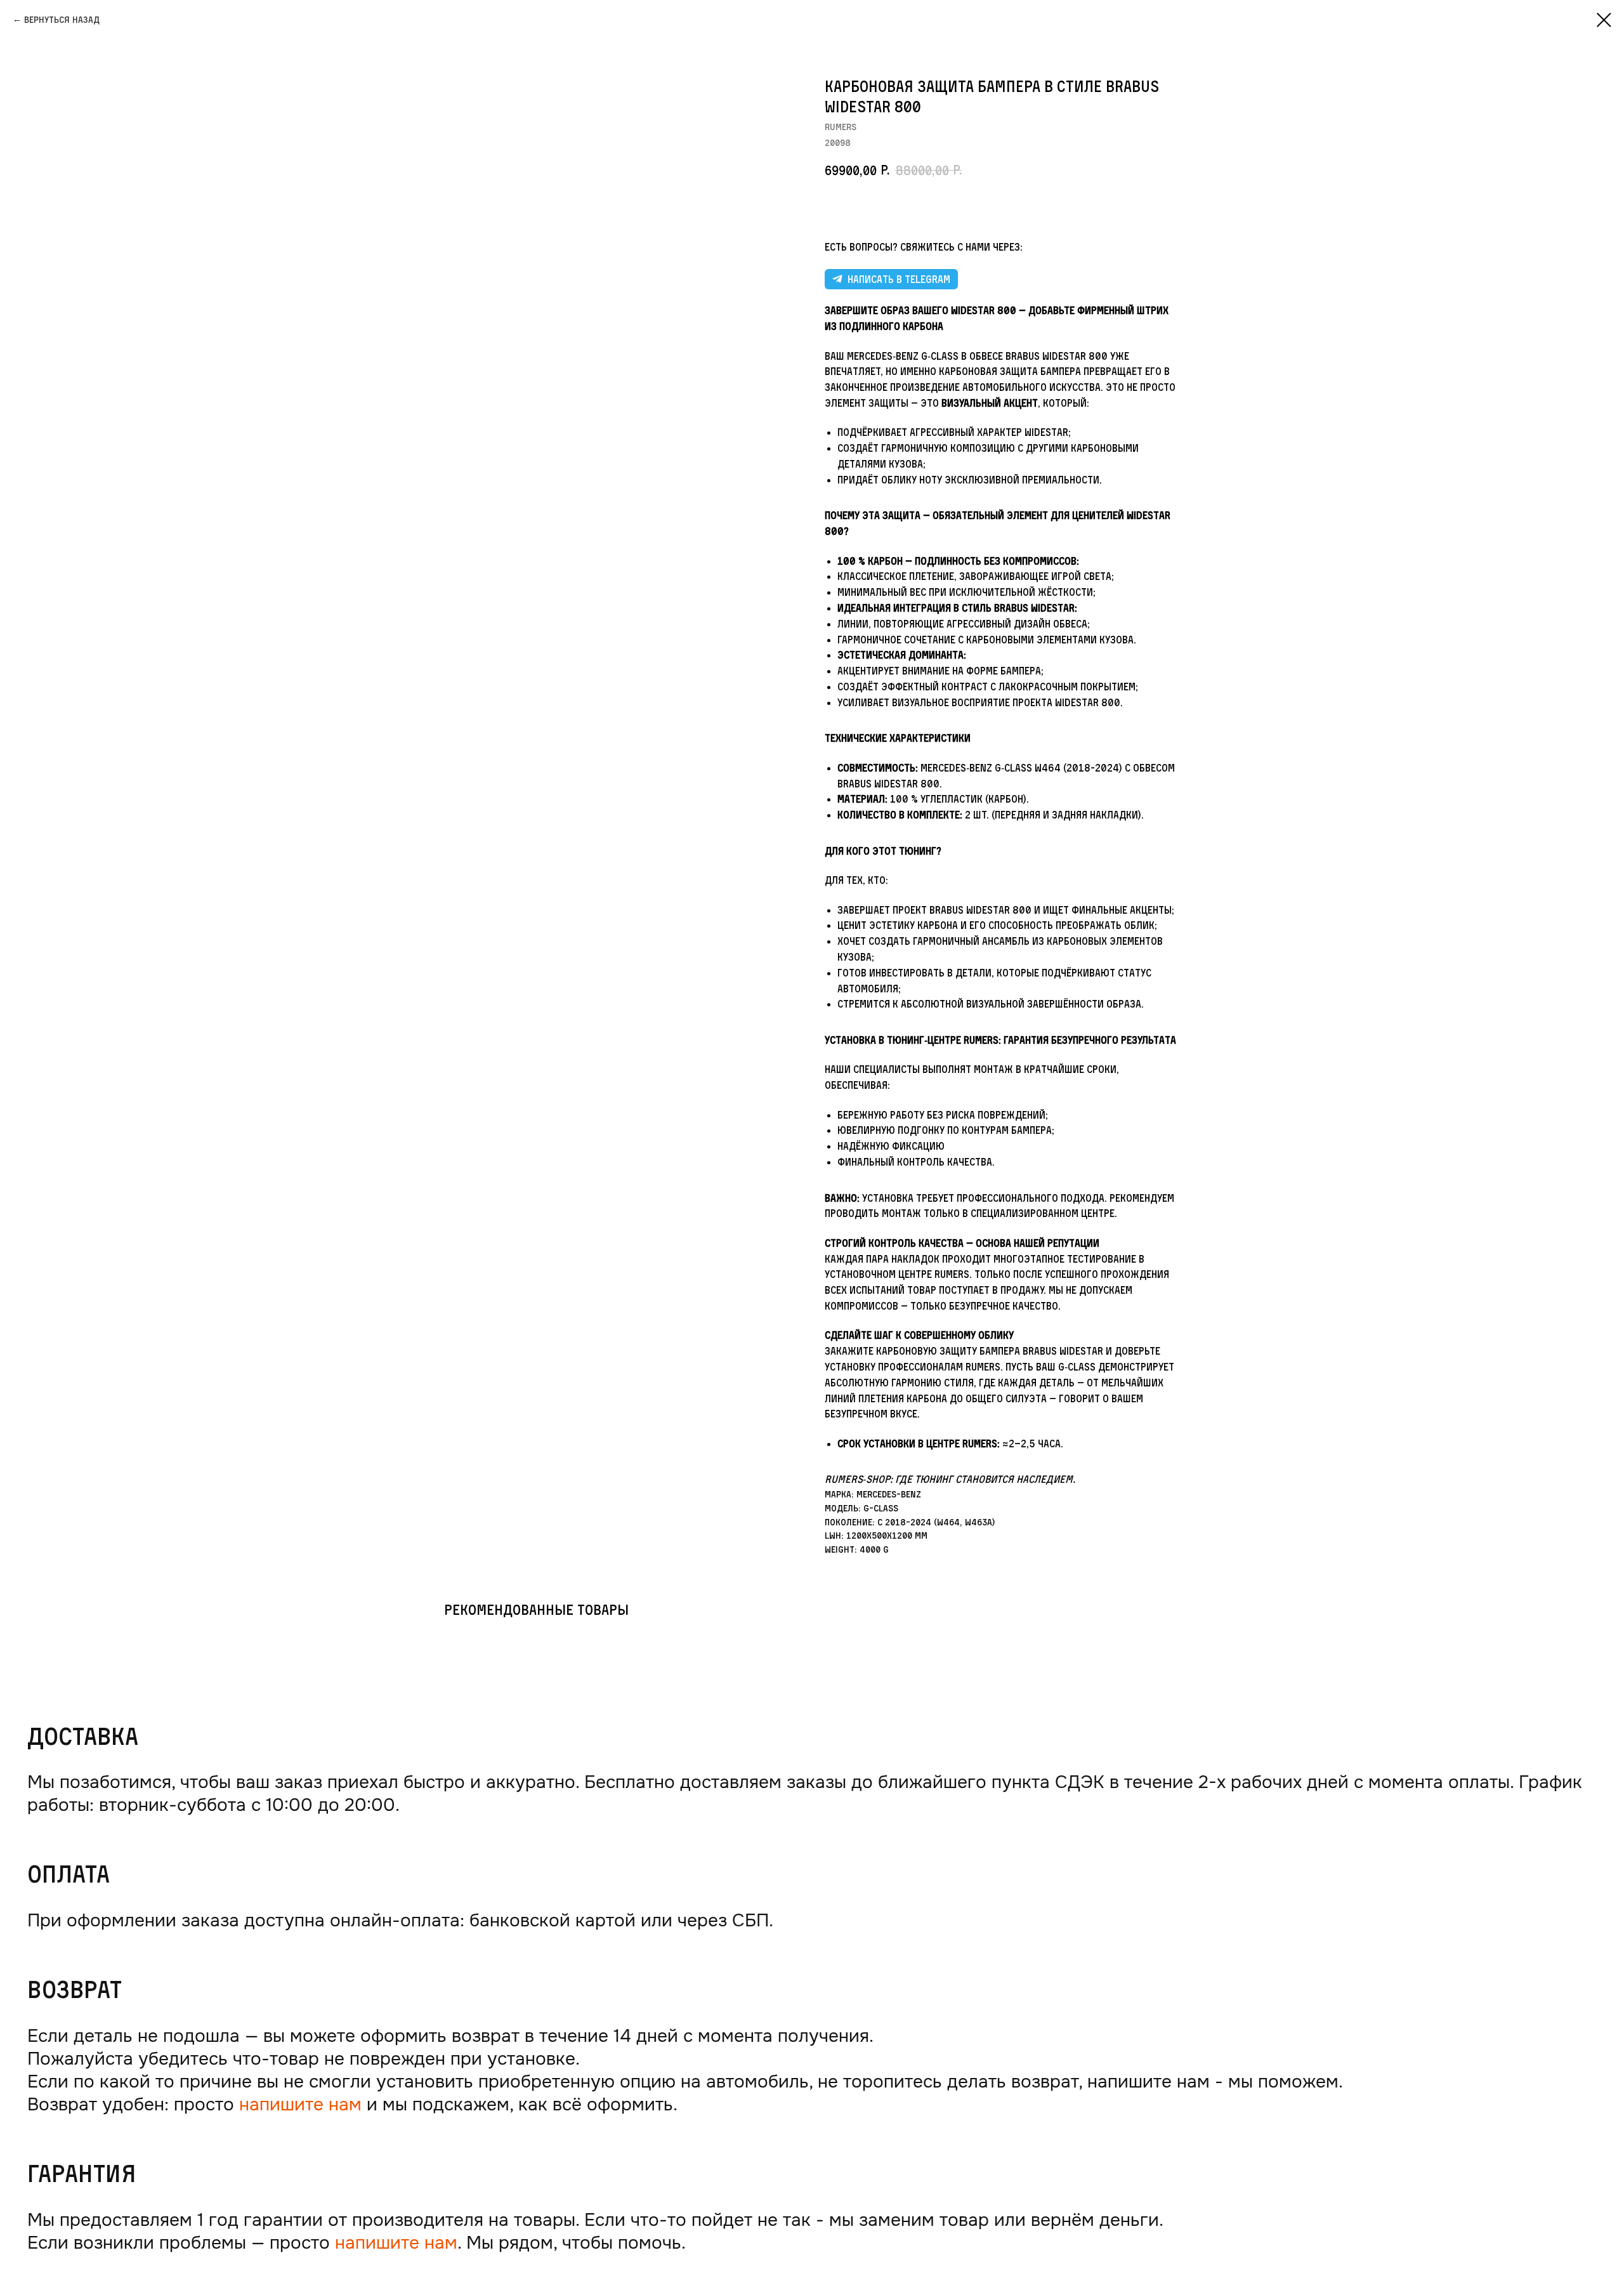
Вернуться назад (62, 19)
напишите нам (300, 2104)
